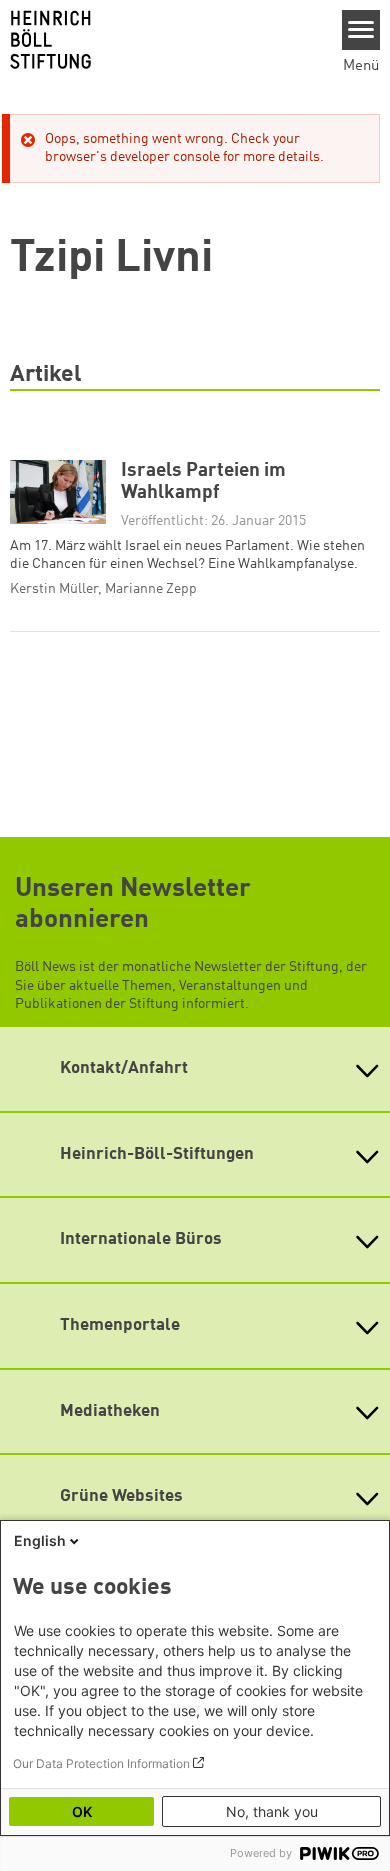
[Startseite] (163, 40)
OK (82, 1811)
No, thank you (272, 1811)
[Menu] (361, 30)
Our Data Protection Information (101, 1763)
